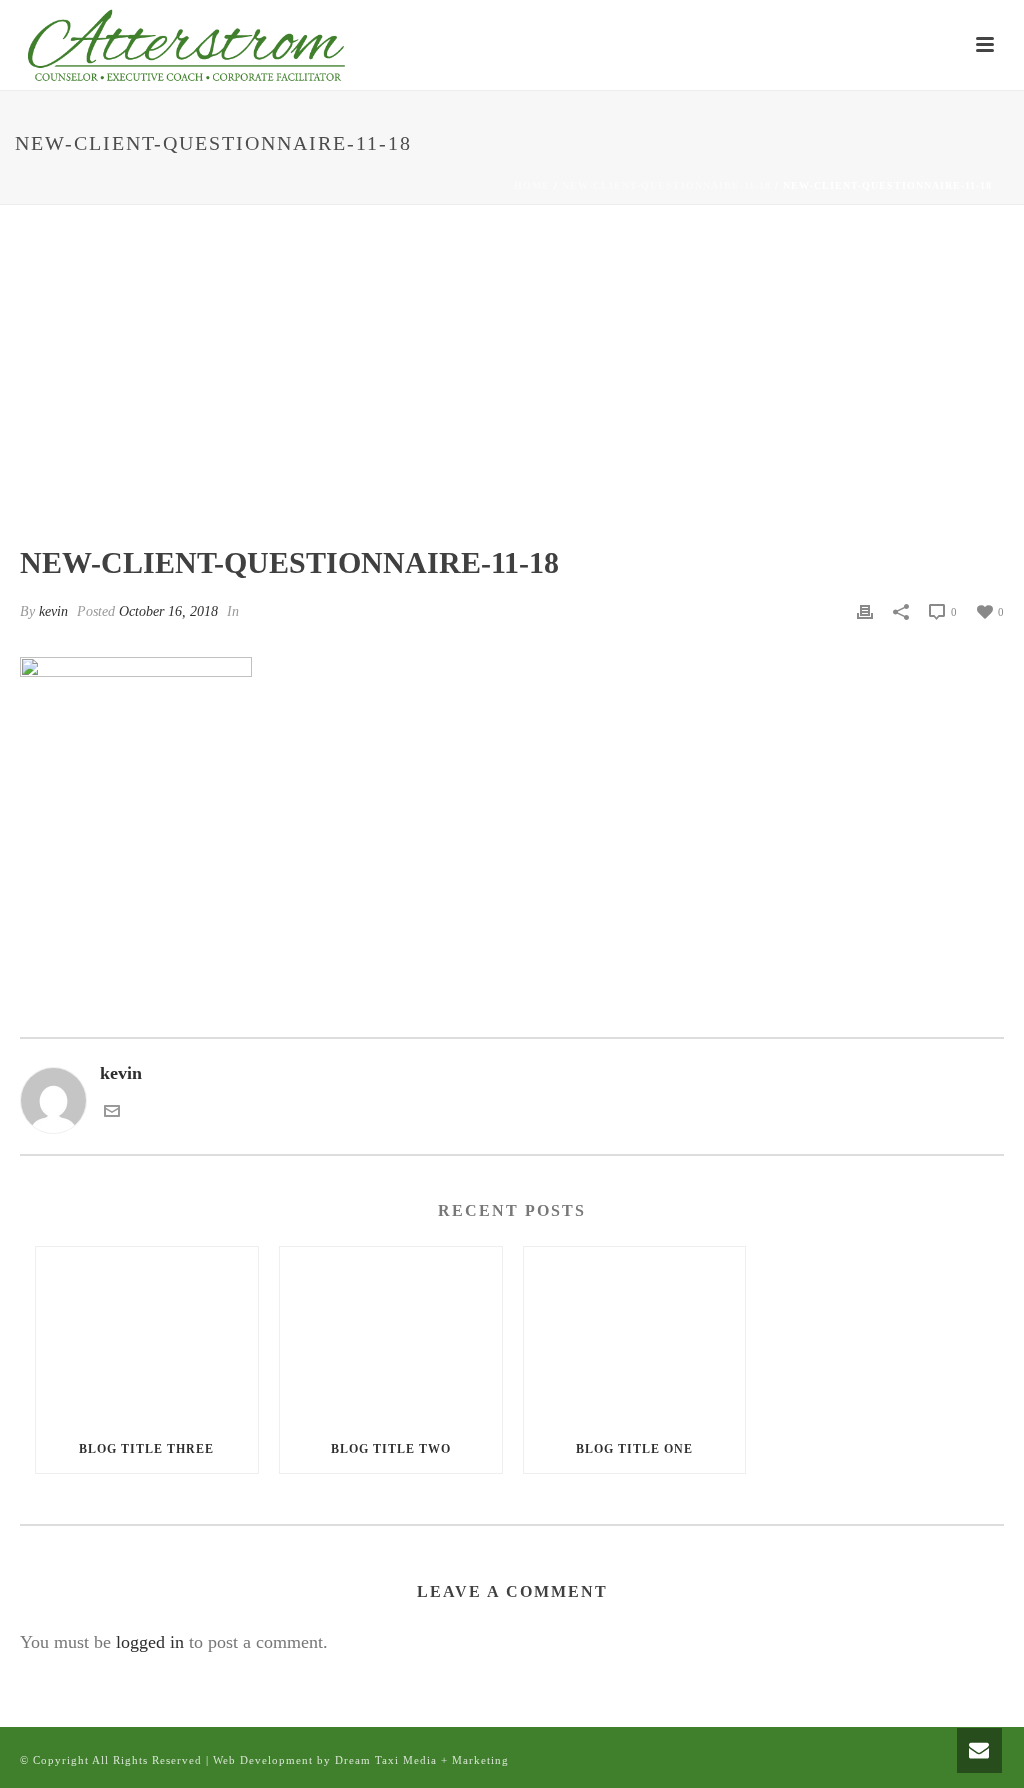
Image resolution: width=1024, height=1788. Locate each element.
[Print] (865, 611)
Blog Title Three (146, 1449)
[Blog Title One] (635, 1336)
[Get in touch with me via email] (112, 1113)
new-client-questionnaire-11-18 (666, 185)
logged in (150, 1642)
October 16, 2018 (168, 611)
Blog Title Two (391, 1449)
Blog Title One (634, 1449)
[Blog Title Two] (391, 1336)
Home (532, 185)
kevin (53, 611)
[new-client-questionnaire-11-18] (512, 389)
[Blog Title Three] (147, 1336)
